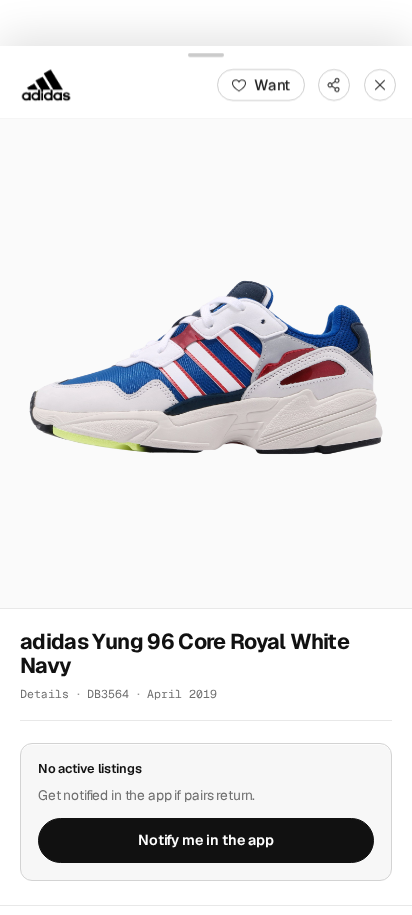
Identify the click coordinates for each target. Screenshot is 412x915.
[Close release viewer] (380, 84)
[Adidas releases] (46, 84)
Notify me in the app (206, 840)
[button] (206, 362)
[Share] (334, 84)
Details (44, 693)
